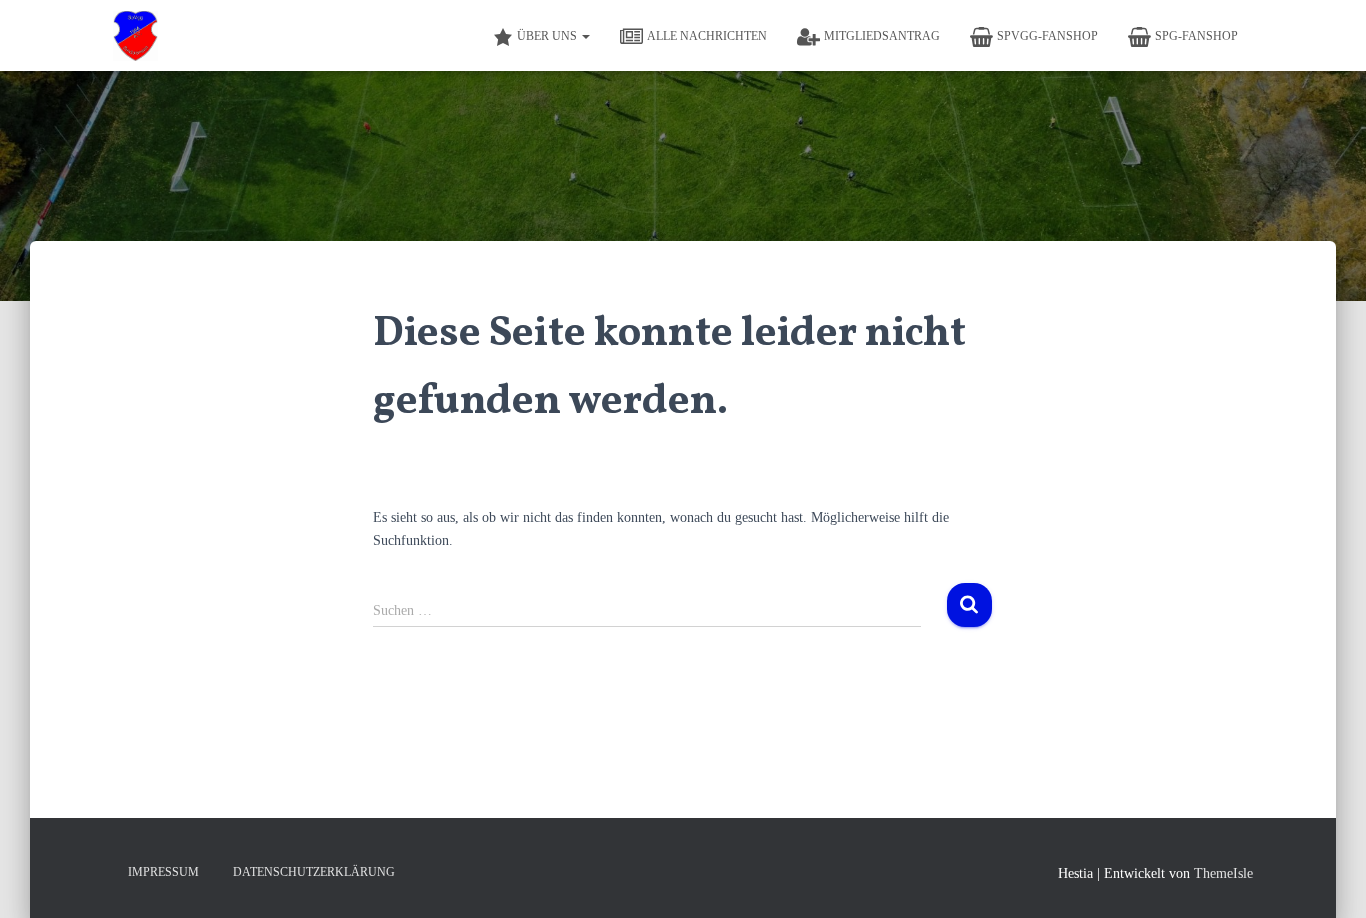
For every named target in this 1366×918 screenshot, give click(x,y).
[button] (585, 36)
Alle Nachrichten (707, 36)
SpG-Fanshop (1196, 36)
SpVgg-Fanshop (1047, 36)
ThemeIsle (1223, 873)
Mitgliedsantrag (882, 36)
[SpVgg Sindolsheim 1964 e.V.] (135, 36)
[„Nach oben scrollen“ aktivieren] (1326, 878)
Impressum (163, 872)
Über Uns (548, 36)
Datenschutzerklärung (314, 872)
